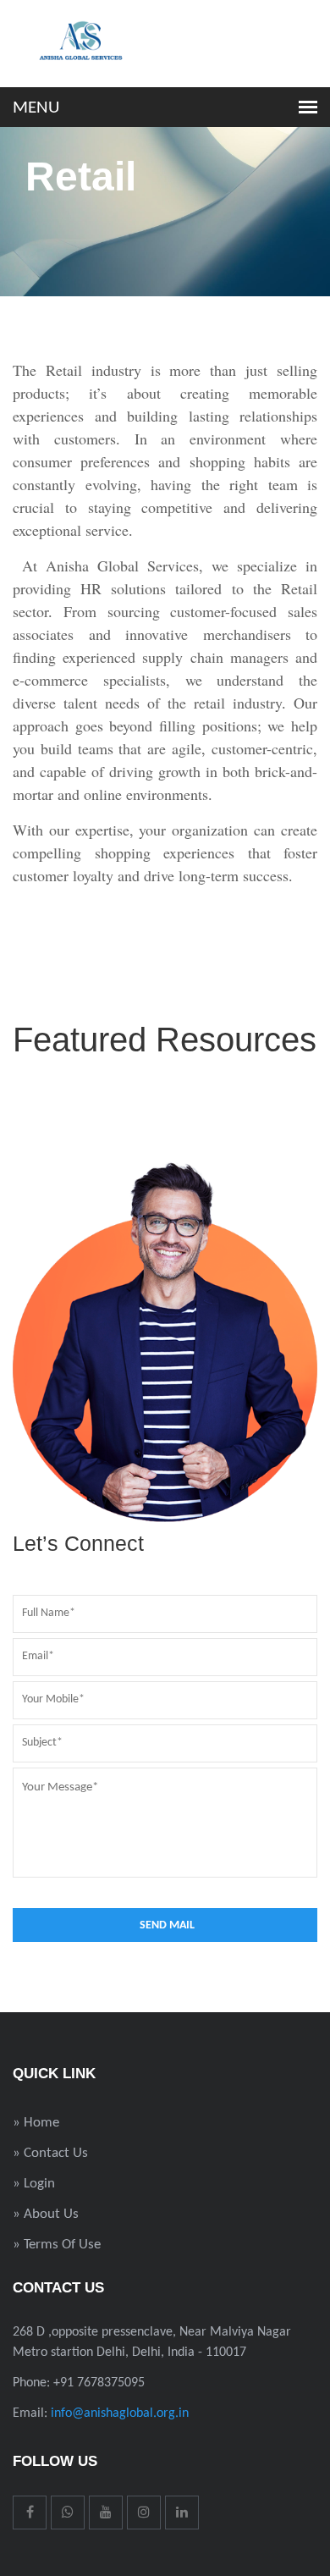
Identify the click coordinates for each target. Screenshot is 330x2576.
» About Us (46, 2214)
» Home (36, 2123)
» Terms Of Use (57, 2245)
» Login (34, 2184)
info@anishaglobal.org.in (120, 2413)
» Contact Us (50, 2153)
